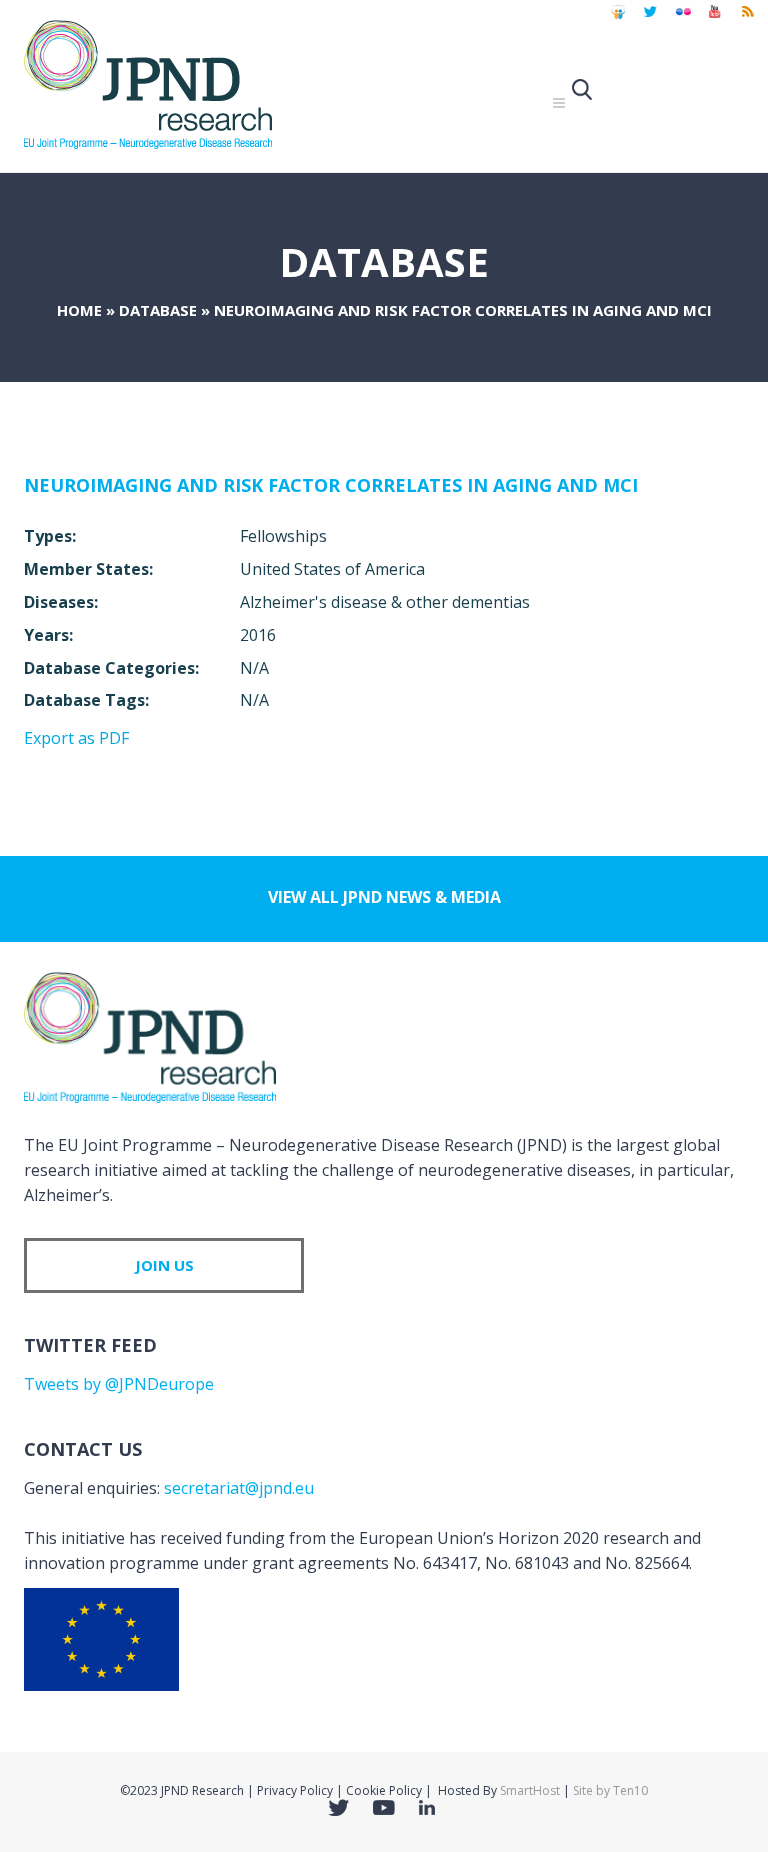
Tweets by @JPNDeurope (119, 1384)
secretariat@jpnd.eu (239, 1488)
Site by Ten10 (610, 1790)
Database (158, 310)
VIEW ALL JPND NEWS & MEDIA (384, 897)
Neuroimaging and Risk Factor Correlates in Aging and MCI (331, 485)
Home (79, 310)
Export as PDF (76, 738)
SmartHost (530, 1790)
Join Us (164, 1265)
